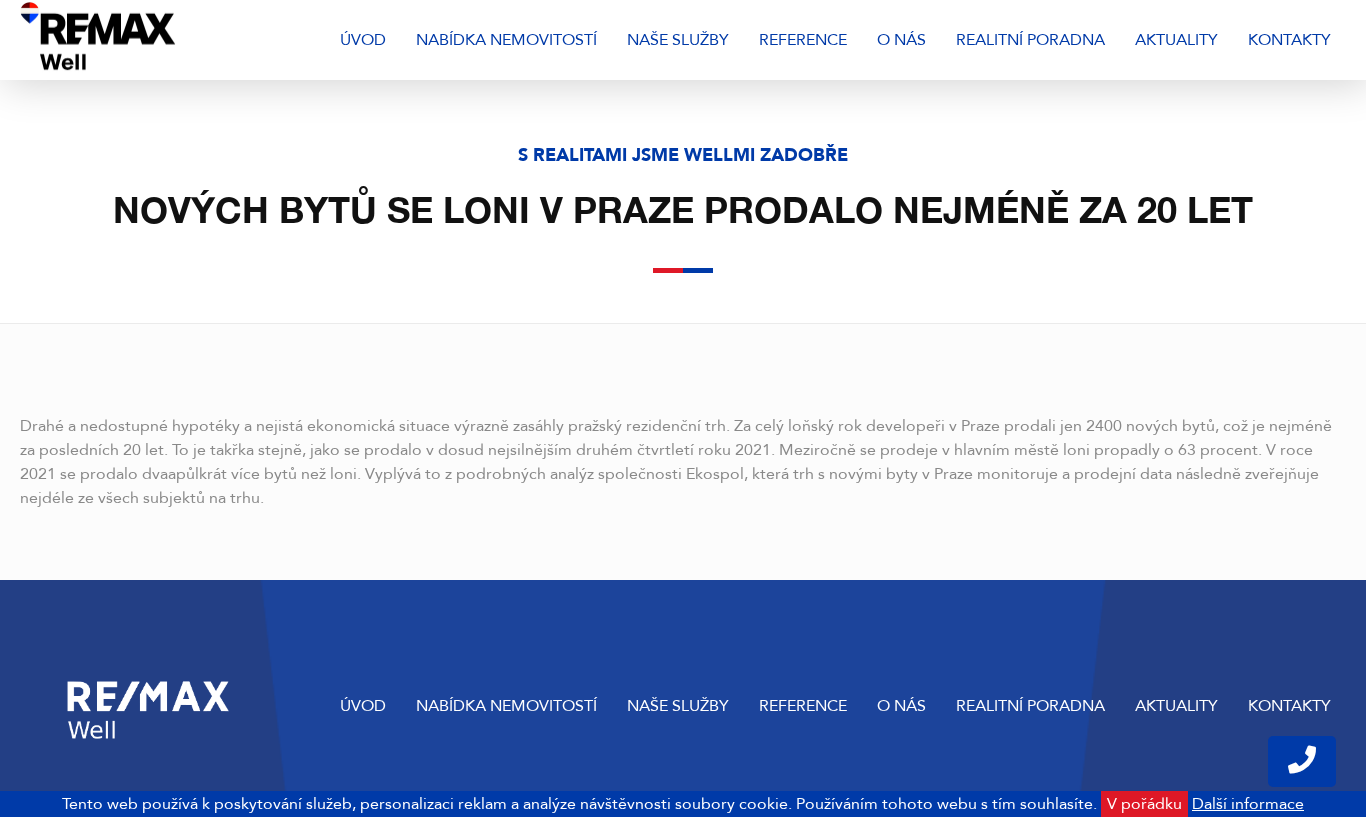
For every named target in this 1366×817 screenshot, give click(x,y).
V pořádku (1144, 804)
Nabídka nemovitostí (506, 40)
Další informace (1248, 804)
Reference (803, 40)
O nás (901, 40)
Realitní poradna (1030, 40)
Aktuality (1176, 40)
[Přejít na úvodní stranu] (152, 40)
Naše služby (678, 40)
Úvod (363, 40)
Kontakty (1289, 40)
